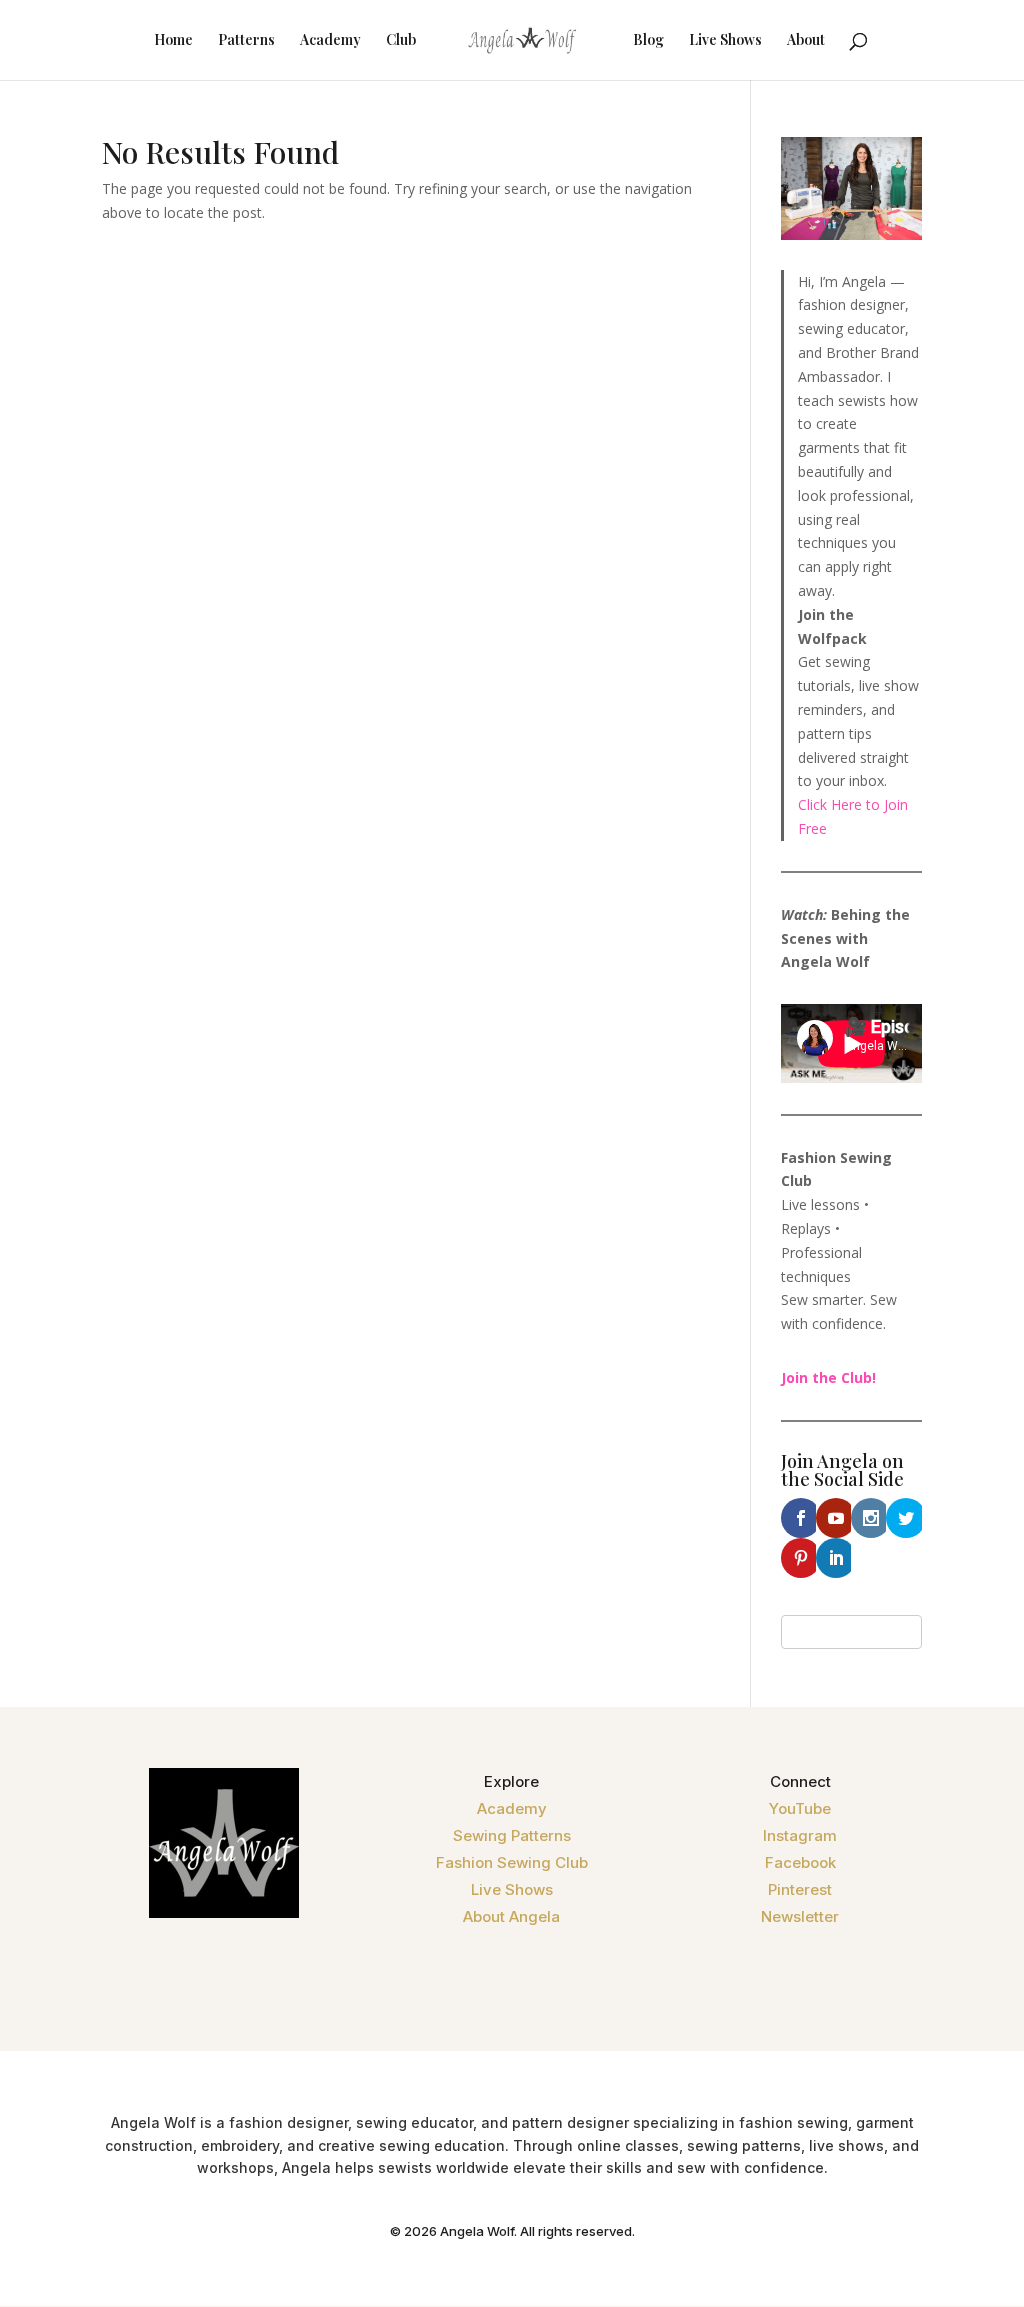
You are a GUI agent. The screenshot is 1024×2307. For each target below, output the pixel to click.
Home (173, 41)
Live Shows (725, 41)
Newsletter (800, 1916)
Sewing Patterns (512, 1835)
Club (401, 41)
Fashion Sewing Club (512, 1862)
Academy (330, 41)
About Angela (511, 1916)
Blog (648, 41)
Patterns (246, 41)
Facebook (800, 1862)
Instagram (800, 1835)
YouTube (800, 1808)
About (806, 41)
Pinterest (800, 1889)
